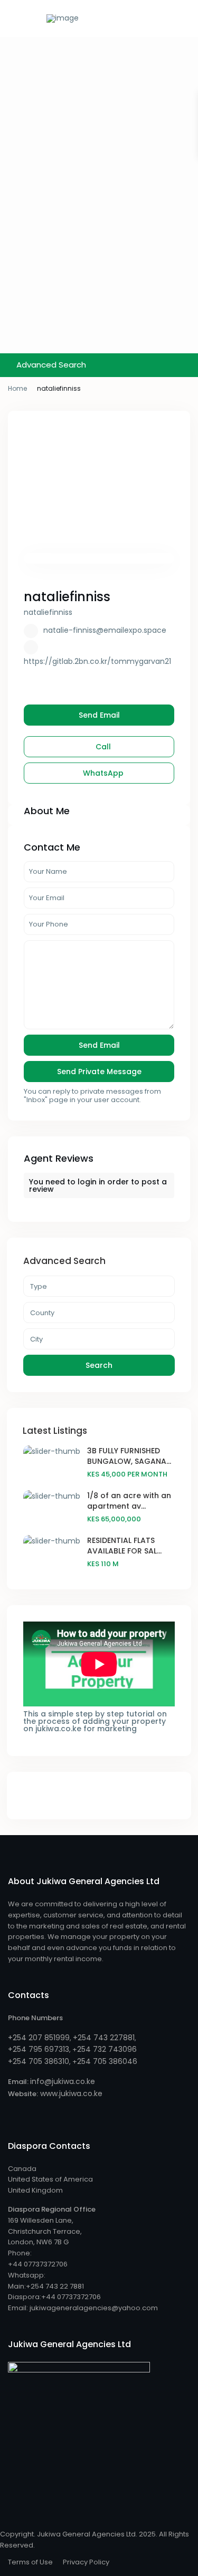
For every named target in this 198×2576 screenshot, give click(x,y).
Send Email (99, 715)
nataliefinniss (67, 597)
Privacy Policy (86, 2562)
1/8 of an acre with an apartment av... (129, 1501)
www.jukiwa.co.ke (70, 2093)
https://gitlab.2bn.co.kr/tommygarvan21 (97, 661)
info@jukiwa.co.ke (63, 2081)
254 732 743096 (107, 2049)
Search (99, 1365)
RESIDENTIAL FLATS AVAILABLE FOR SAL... (124, 1546)
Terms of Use (30, 2562)
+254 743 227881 (104, 2038)
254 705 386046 (107, 2061)
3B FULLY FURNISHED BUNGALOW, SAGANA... (129, 1456)
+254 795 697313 (39, 2049)
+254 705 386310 (39, 2061)
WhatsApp (102, 773)
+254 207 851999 (39, 2038)
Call (102, 747)
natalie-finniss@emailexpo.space (105, 630)
